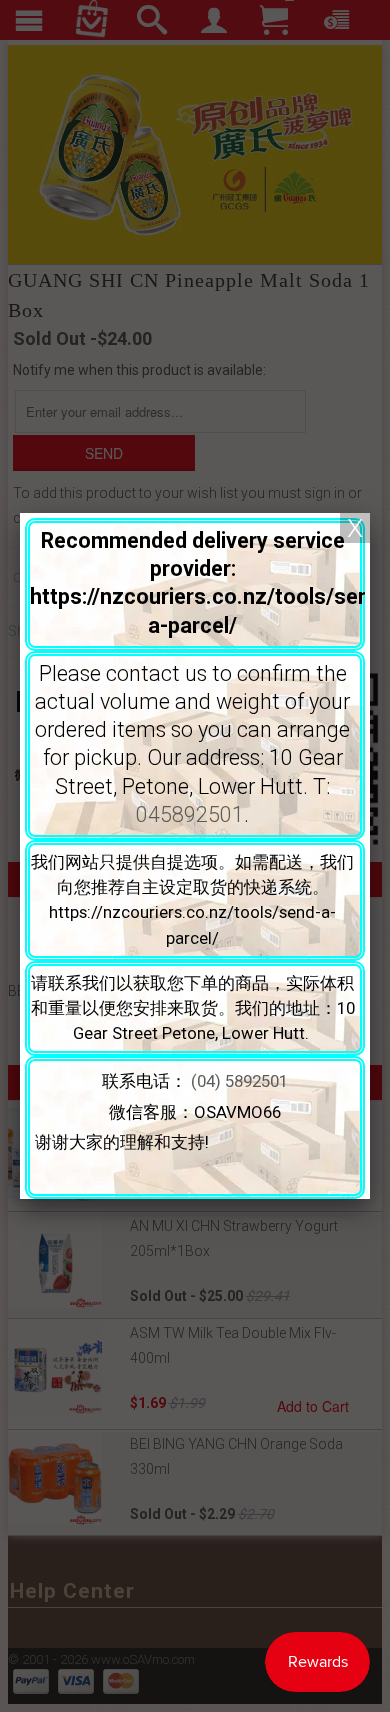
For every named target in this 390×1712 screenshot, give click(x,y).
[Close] (355, 528)
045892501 (190, 814)
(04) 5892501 (239, 1081)
